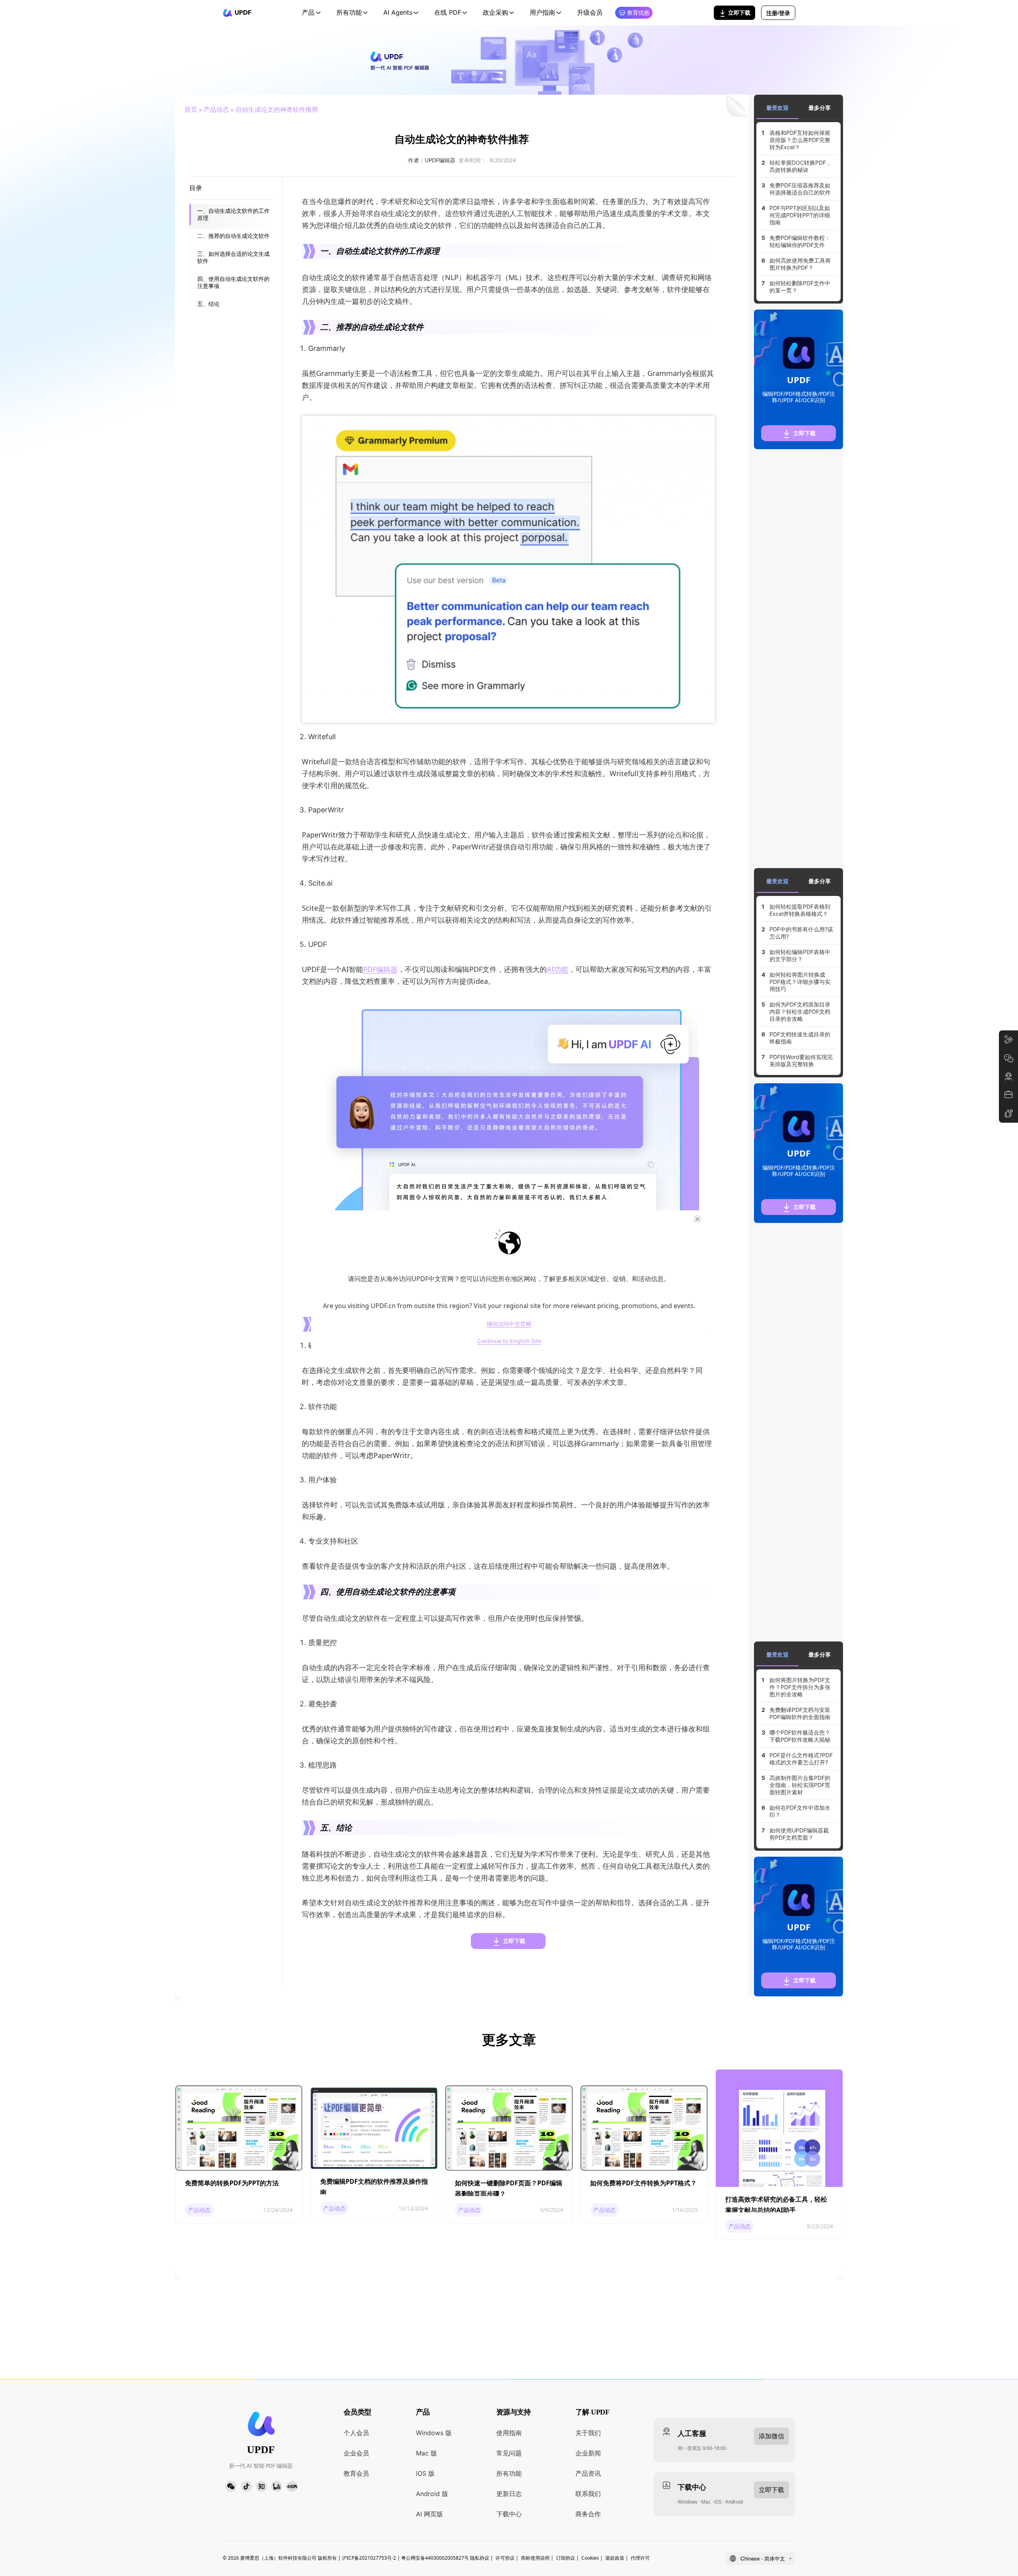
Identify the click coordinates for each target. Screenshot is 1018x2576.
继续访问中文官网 (509, 1324)
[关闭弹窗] (697, 1219)
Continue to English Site (509, 1341)
